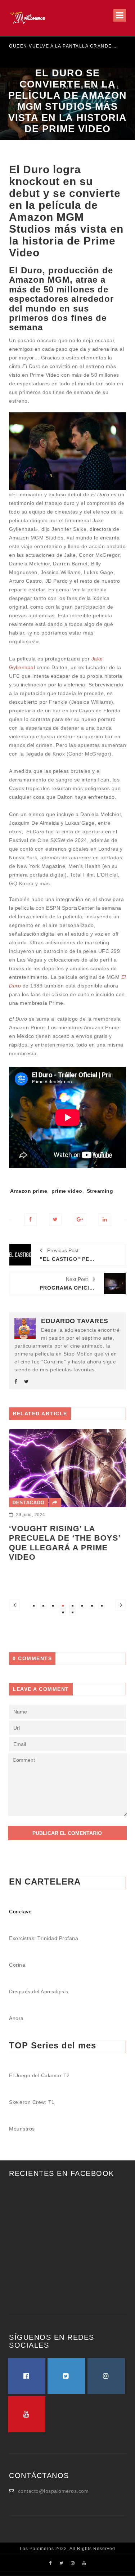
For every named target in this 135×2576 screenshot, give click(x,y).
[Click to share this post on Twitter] (55, 1220)
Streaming (100, 1191)
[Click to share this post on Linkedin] (105, 1220)
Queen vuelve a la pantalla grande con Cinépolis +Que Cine (65, 46)
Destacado (29, 1503)
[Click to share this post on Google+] (80, 1220)
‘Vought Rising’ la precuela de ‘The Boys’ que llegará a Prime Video (65, 1543)
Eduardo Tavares (75, 1321)
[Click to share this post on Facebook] (30, 1220)
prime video (67, 1191)
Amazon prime (29, 1191)
